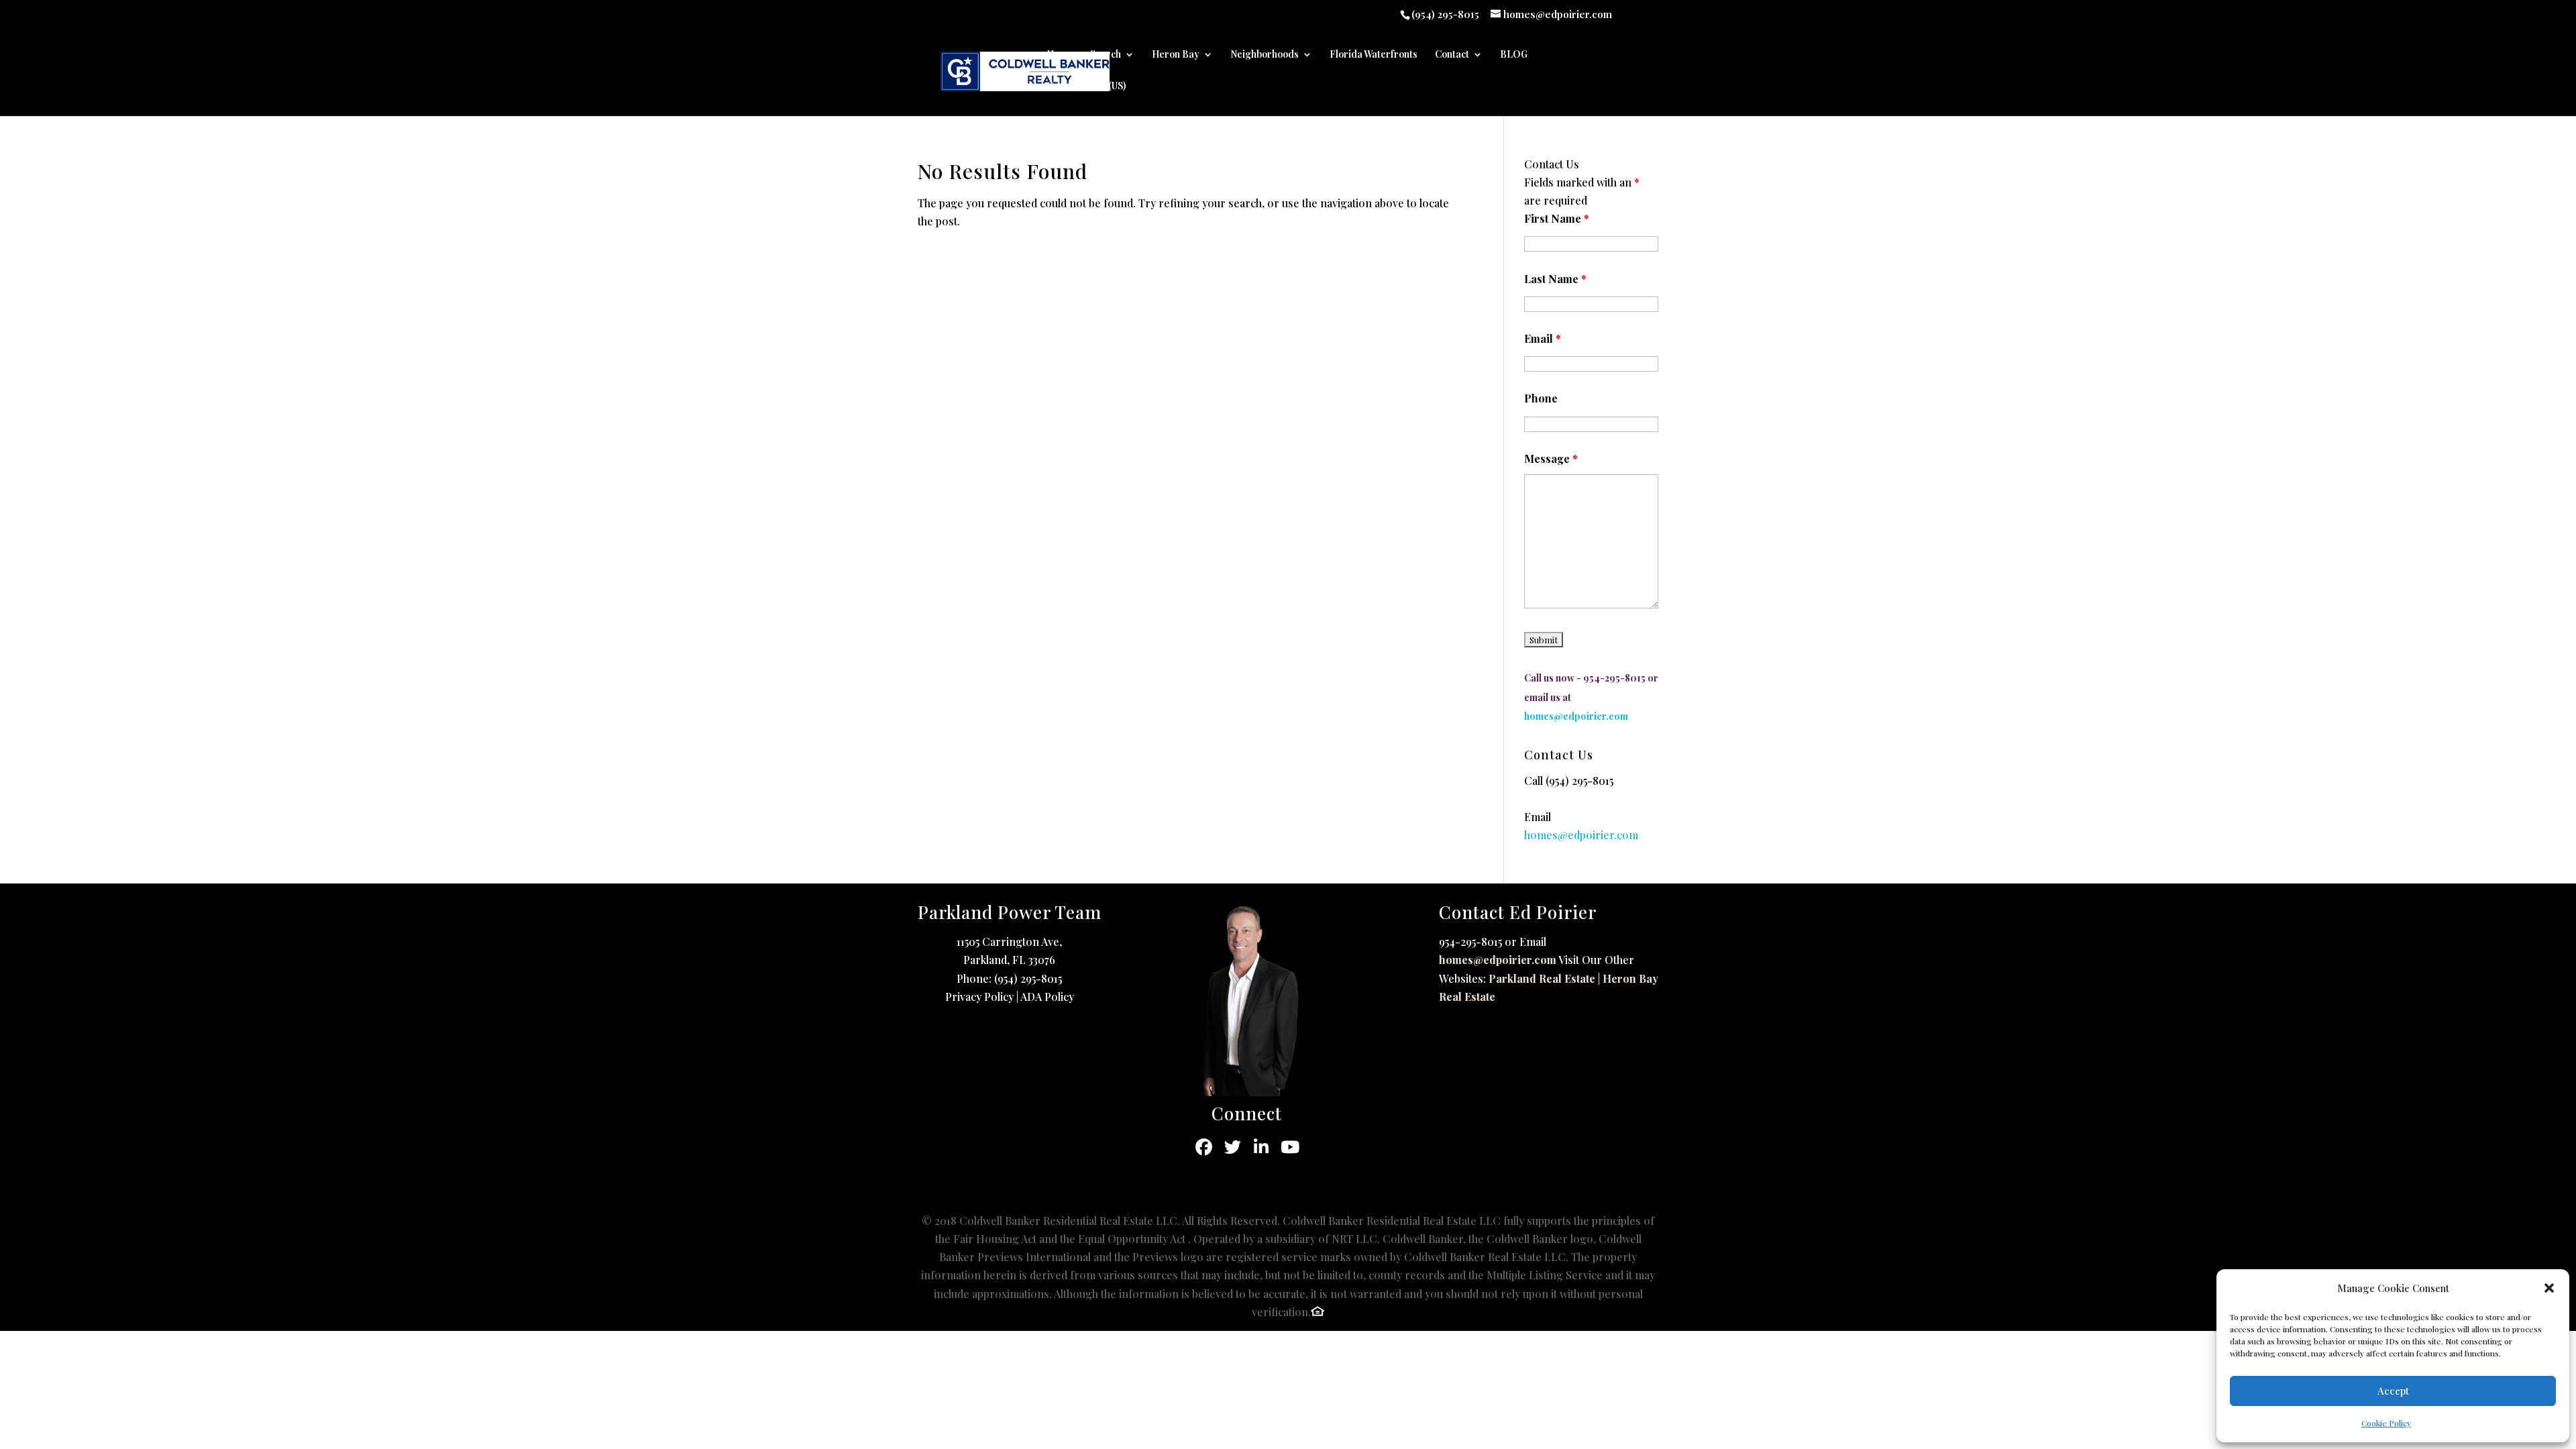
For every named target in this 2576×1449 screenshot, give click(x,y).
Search (1106, 55)
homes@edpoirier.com (1498, 960)
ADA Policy (1047, 997)
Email (1543, 338)
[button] (2549, 1288)
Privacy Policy (979, 997)
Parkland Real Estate (1542, 978)
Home (1060, 55)
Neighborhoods (1265, 55)
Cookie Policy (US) (1086, 87)
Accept (2393, 1391)
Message (1551, 459)
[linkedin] (1262, 1147)
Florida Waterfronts (1374, 55)
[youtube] (1290, 1147)
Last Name (1555, 279)
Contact (1452, 55)
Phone (1541, 398)
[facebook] (1204, 1147)
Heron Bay (1176, 55)
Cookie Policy (2386, 1423)
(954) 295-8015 (1579, 781)
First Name (1557, 218)
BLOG (1514, 55)
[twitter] (1233, 1147)
